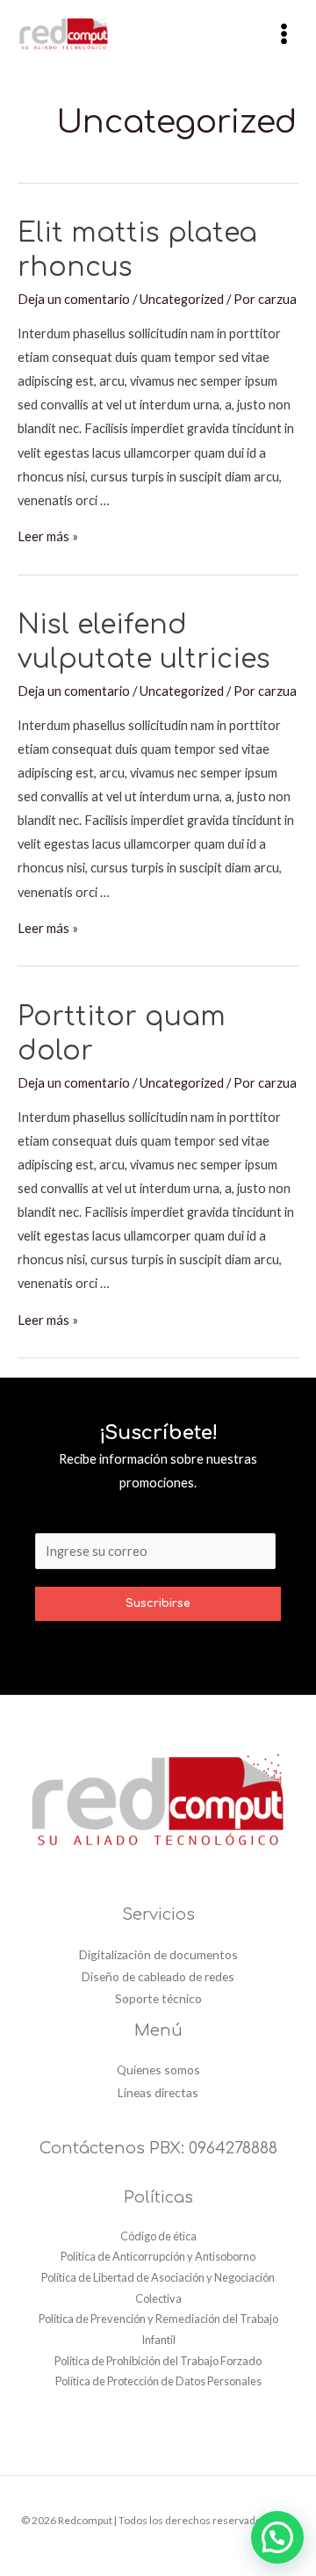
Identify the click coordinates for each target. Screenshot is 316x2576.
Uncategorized (182, 299)
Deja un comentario (74, 299)
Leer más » (48, 536)
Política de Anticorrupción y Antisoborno (158, 2256)
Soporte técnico (158, 1998)
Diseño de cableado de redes (158, 1976)
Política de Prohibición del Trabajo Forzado (158, 2361)
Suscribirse (158, 1603)
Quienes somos (158, 2069)
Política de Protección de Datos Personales (158, 2381)
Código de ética (158, 2236)
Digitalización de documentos (158, 1954)
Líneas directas (158, 2092)
